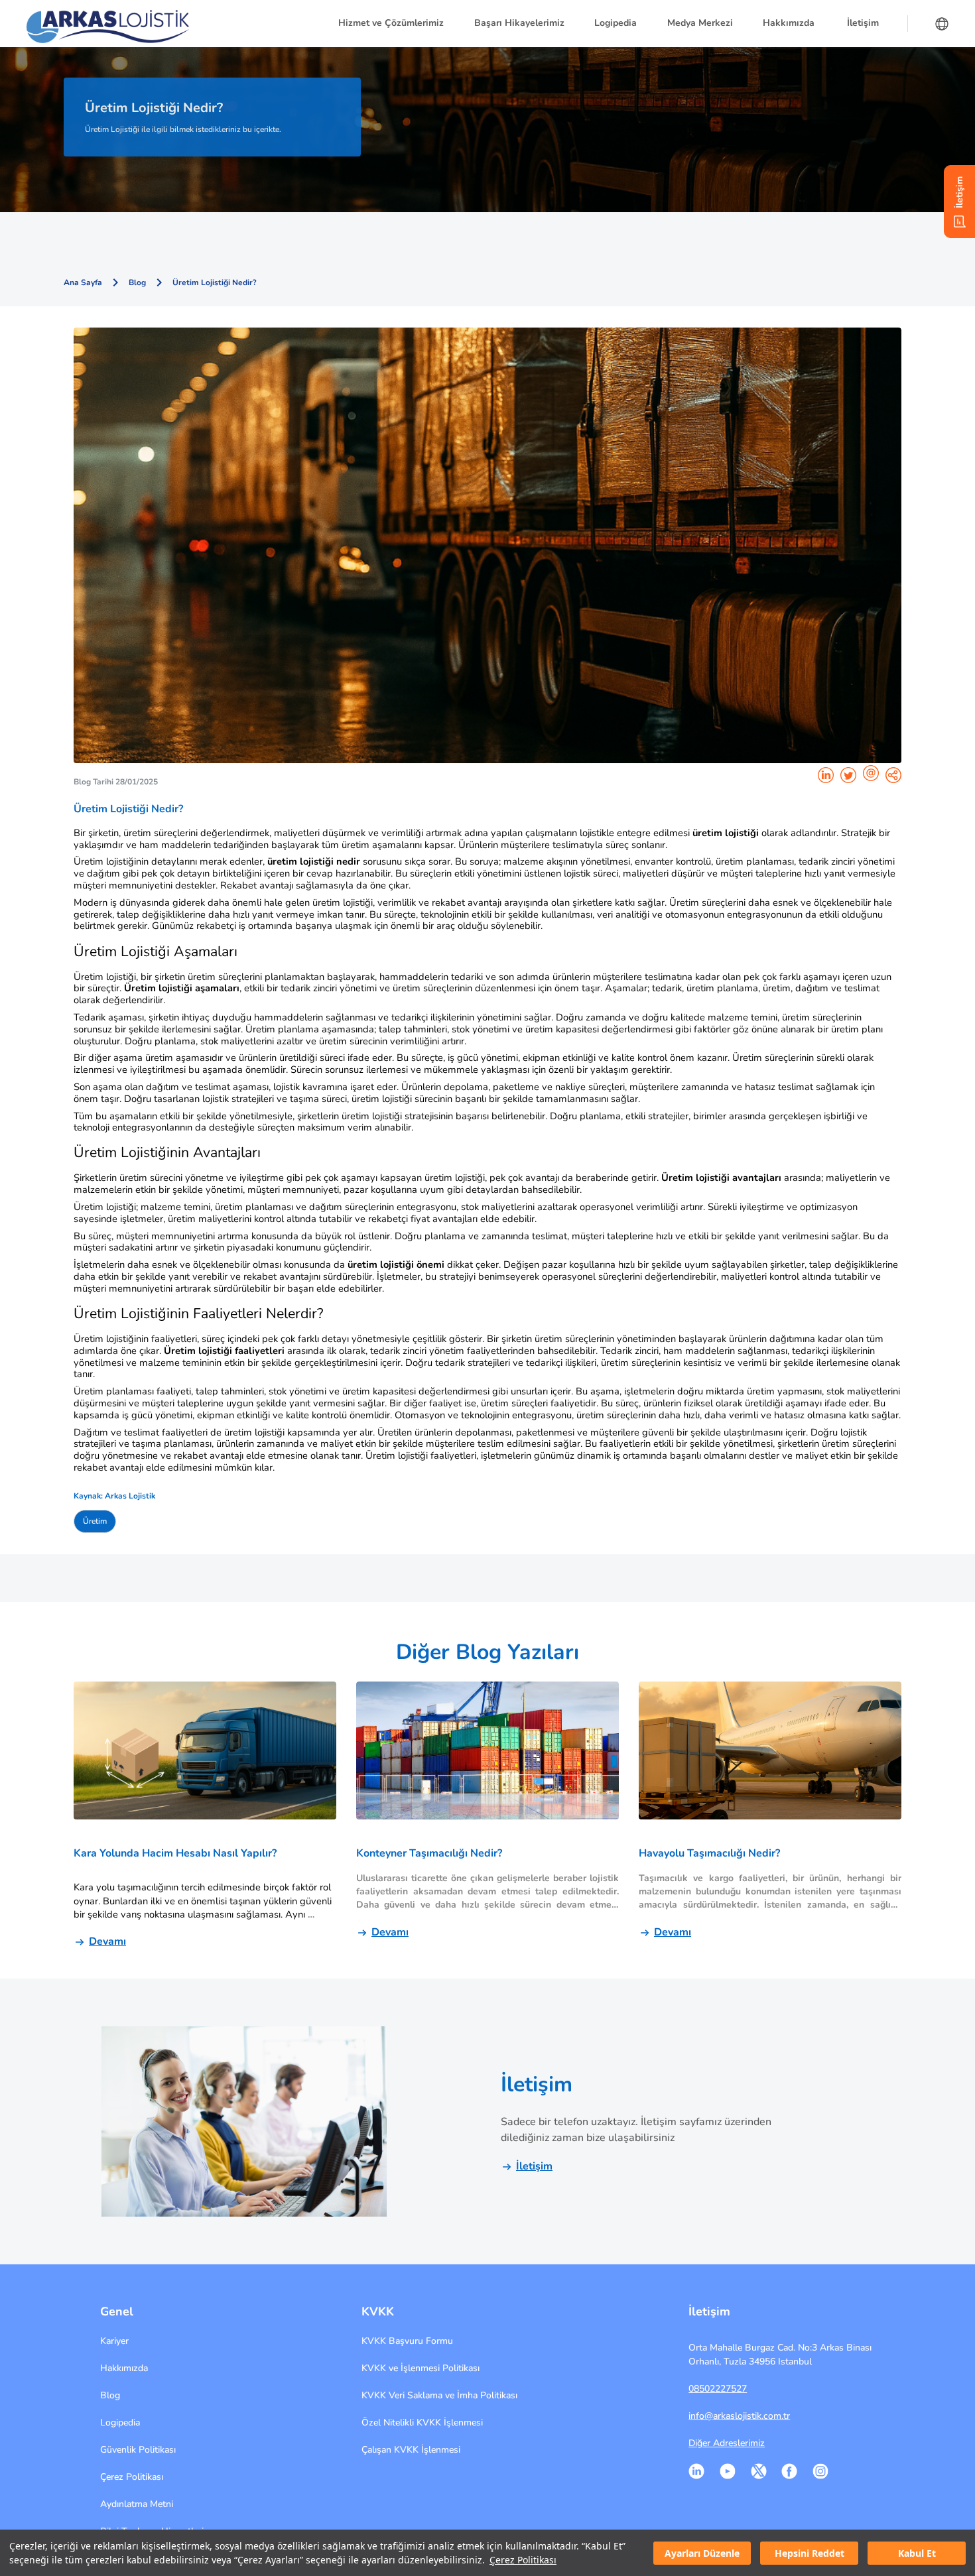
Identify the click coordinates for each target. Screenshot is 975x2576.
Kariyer (114, 2341)
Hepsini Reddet (810, 2553)
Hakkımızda (124, 2368)
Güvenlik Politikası (138, 2450)
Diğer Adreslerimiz (727, 2443)
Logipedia (120, 2423)
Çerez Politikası (523, 2560)
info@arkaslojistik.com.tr (739, 2416)
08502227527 (718, 2389)
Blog (110, 2395)
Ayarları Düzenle (702, 2553)
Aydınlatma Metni (137, 2504)
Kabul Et (917, 2553)
